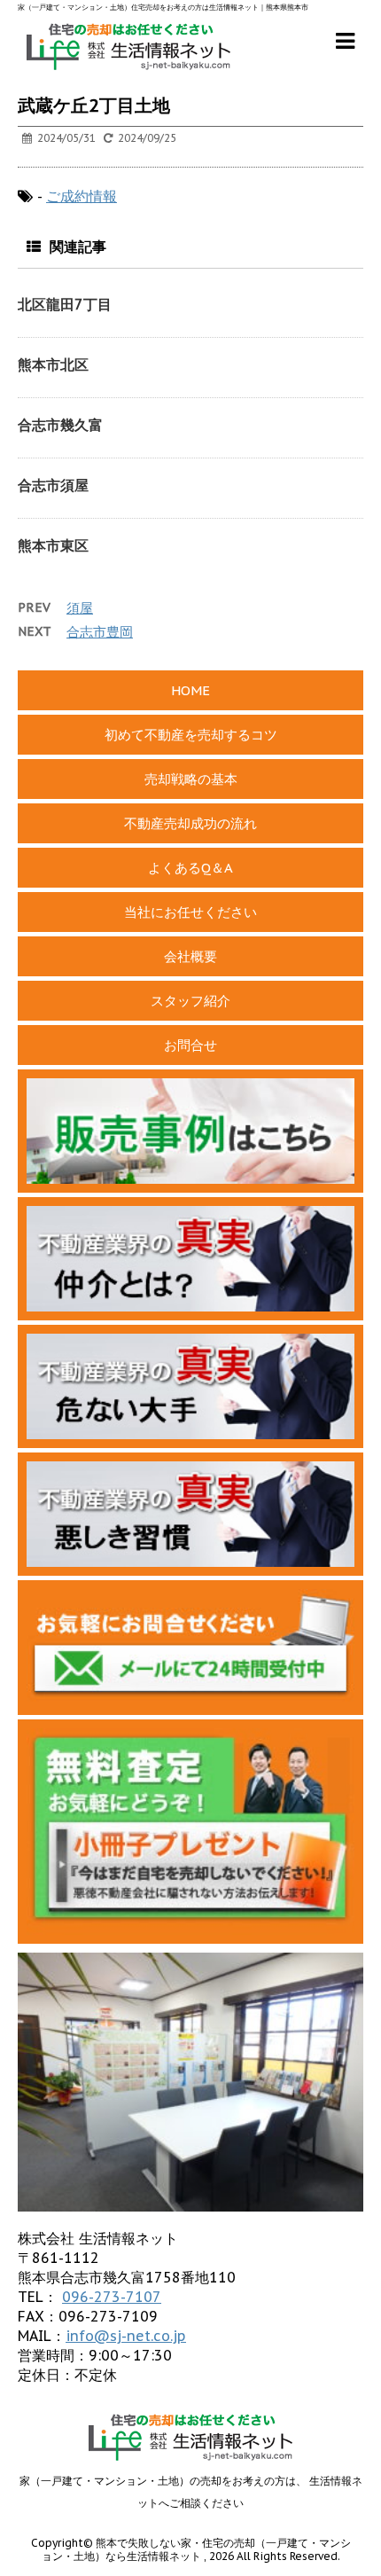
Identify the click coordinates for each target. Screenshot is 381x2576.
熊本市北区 (53, 364)
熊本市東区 (53, 545)
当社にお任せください (190, 912)
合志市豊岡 (100, 632)
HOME (190, 690)
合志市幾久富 (60, 425)
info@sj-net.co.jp (126, 2336)
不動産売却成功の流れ (190, 823)
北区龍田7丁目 (65, 304)
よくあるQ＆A (190, 868)
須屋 (80, 608)
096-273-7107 (112, 2297)
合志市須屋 (53, 485)
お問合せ (190, 1045)
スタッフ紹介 (190, 1001)
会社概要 (190, 956)
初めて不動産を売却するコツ (191, 735)
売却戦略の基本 (191, 779)
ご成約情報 (82, 196)
